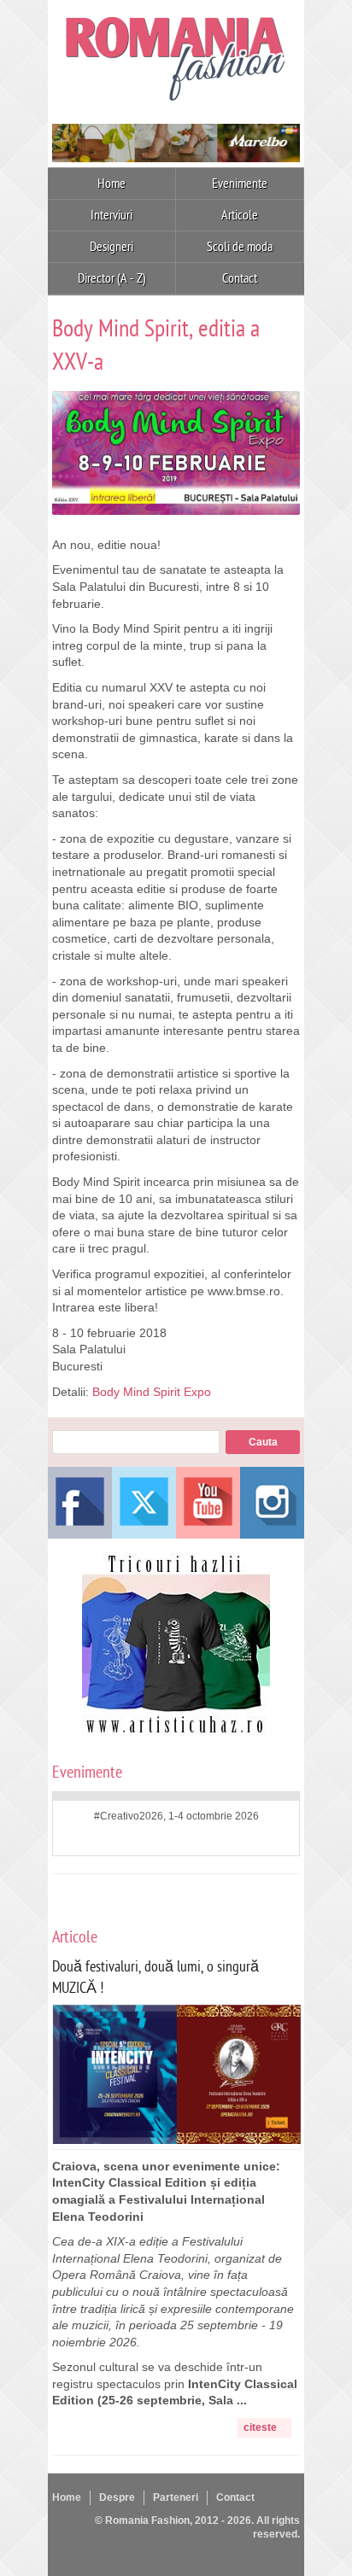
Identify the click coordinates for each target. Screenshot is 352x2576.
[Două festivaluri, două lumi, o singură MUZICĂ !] (177, 2140)
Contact (240, 278)
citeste (260, 2427)
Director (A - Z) (112, 278)
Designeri (111, 247)
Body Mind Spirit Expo (152, 1392)
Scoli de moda (240, 247)
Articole (240, 215)
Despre (117, 2497)
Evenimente (240, 184)
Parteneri (176, 2497)
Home (111, 184)
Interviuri (111, 215)
